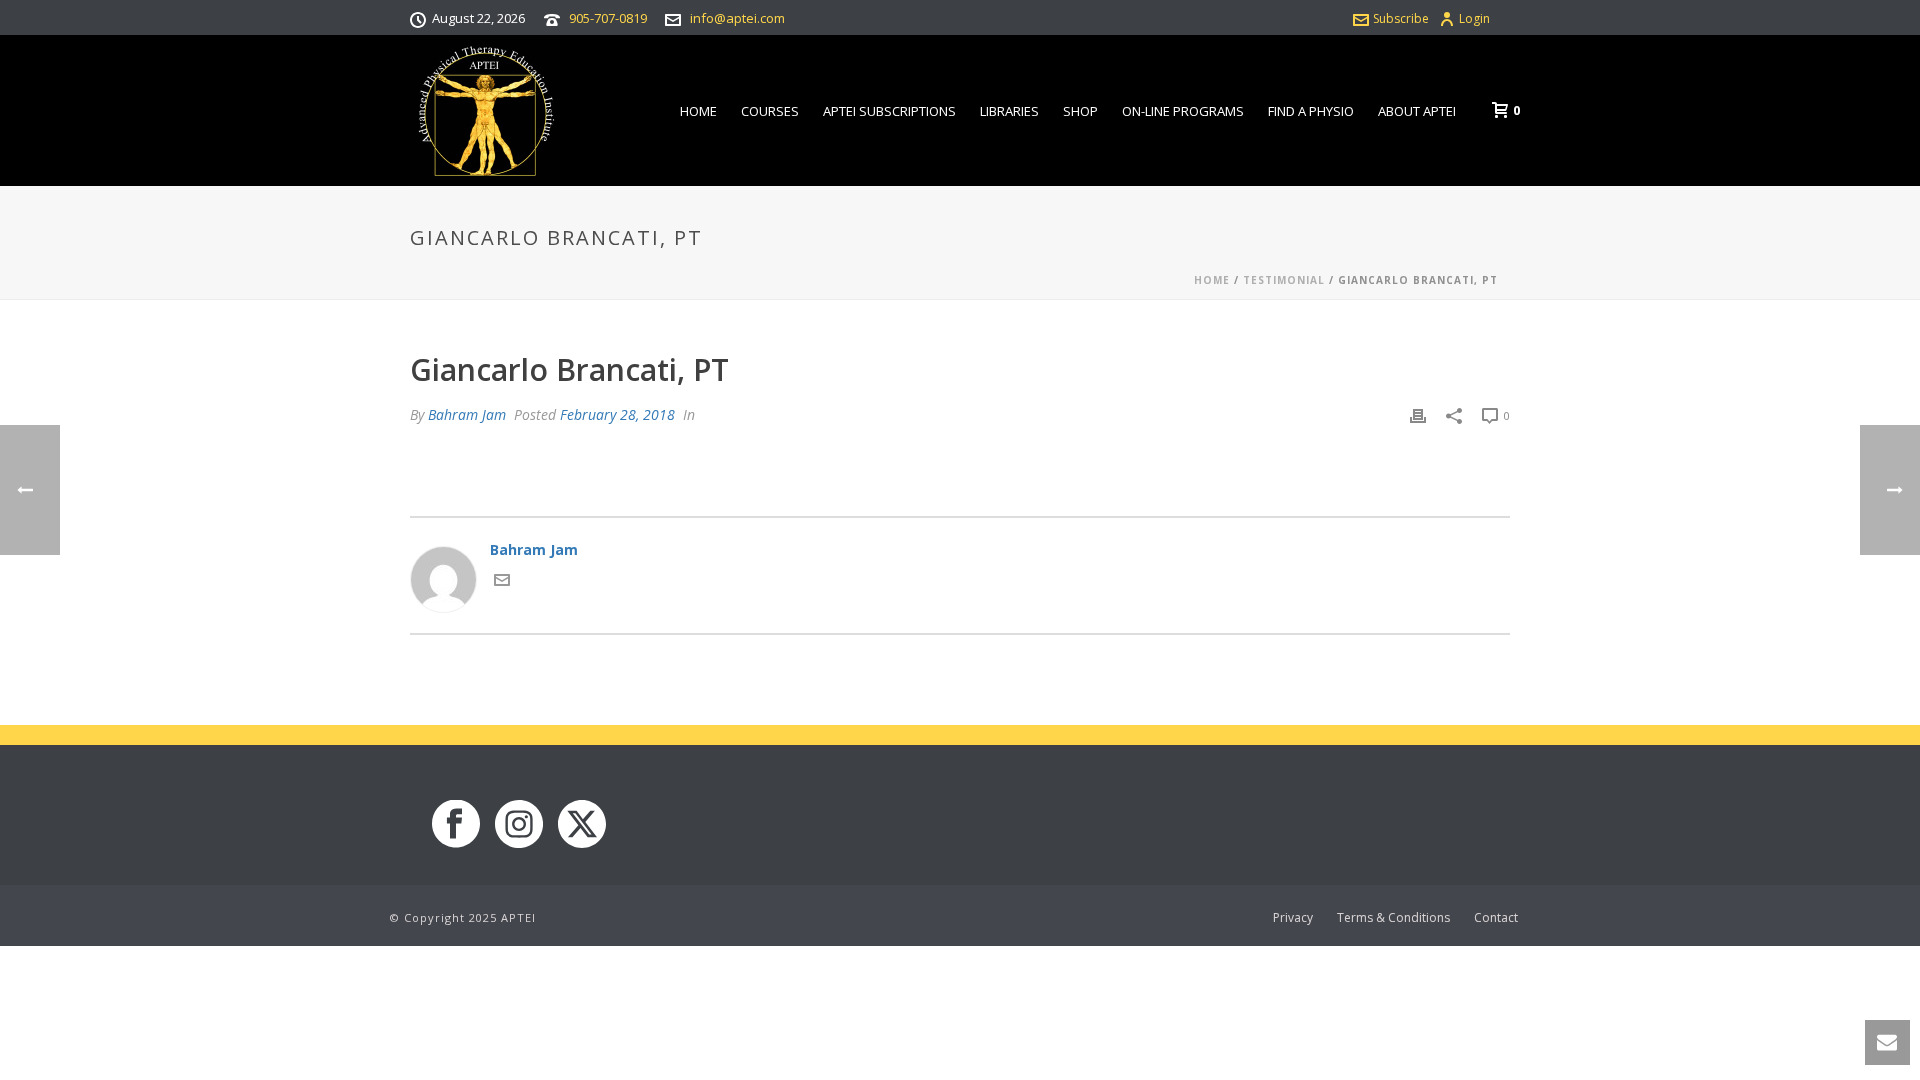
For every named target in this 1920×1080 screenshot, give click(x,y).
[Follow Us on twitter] (582, 825)
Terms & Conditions (1393, 918)
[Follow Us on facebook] (456, 825)
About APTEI (1417, 111)
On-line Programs (1183, 111)
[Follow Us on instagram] (519, 825)
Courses (770, 111)
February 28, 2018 (617, 414)
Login (1474, 18)
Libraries (1009, 111)
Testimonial (1284, 280)
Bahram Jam (467, 414)
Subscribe (1401, 18)
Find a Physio (1311, 111)
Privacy (1293, 918)
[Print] (1418, 414)
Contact (1496, 918)
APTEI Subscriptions (889, 111)
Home (698, 111)
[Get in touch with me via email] (502, 582)
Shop (1080, 111)
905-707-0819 (608, 18)
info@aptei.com (737, 18)
